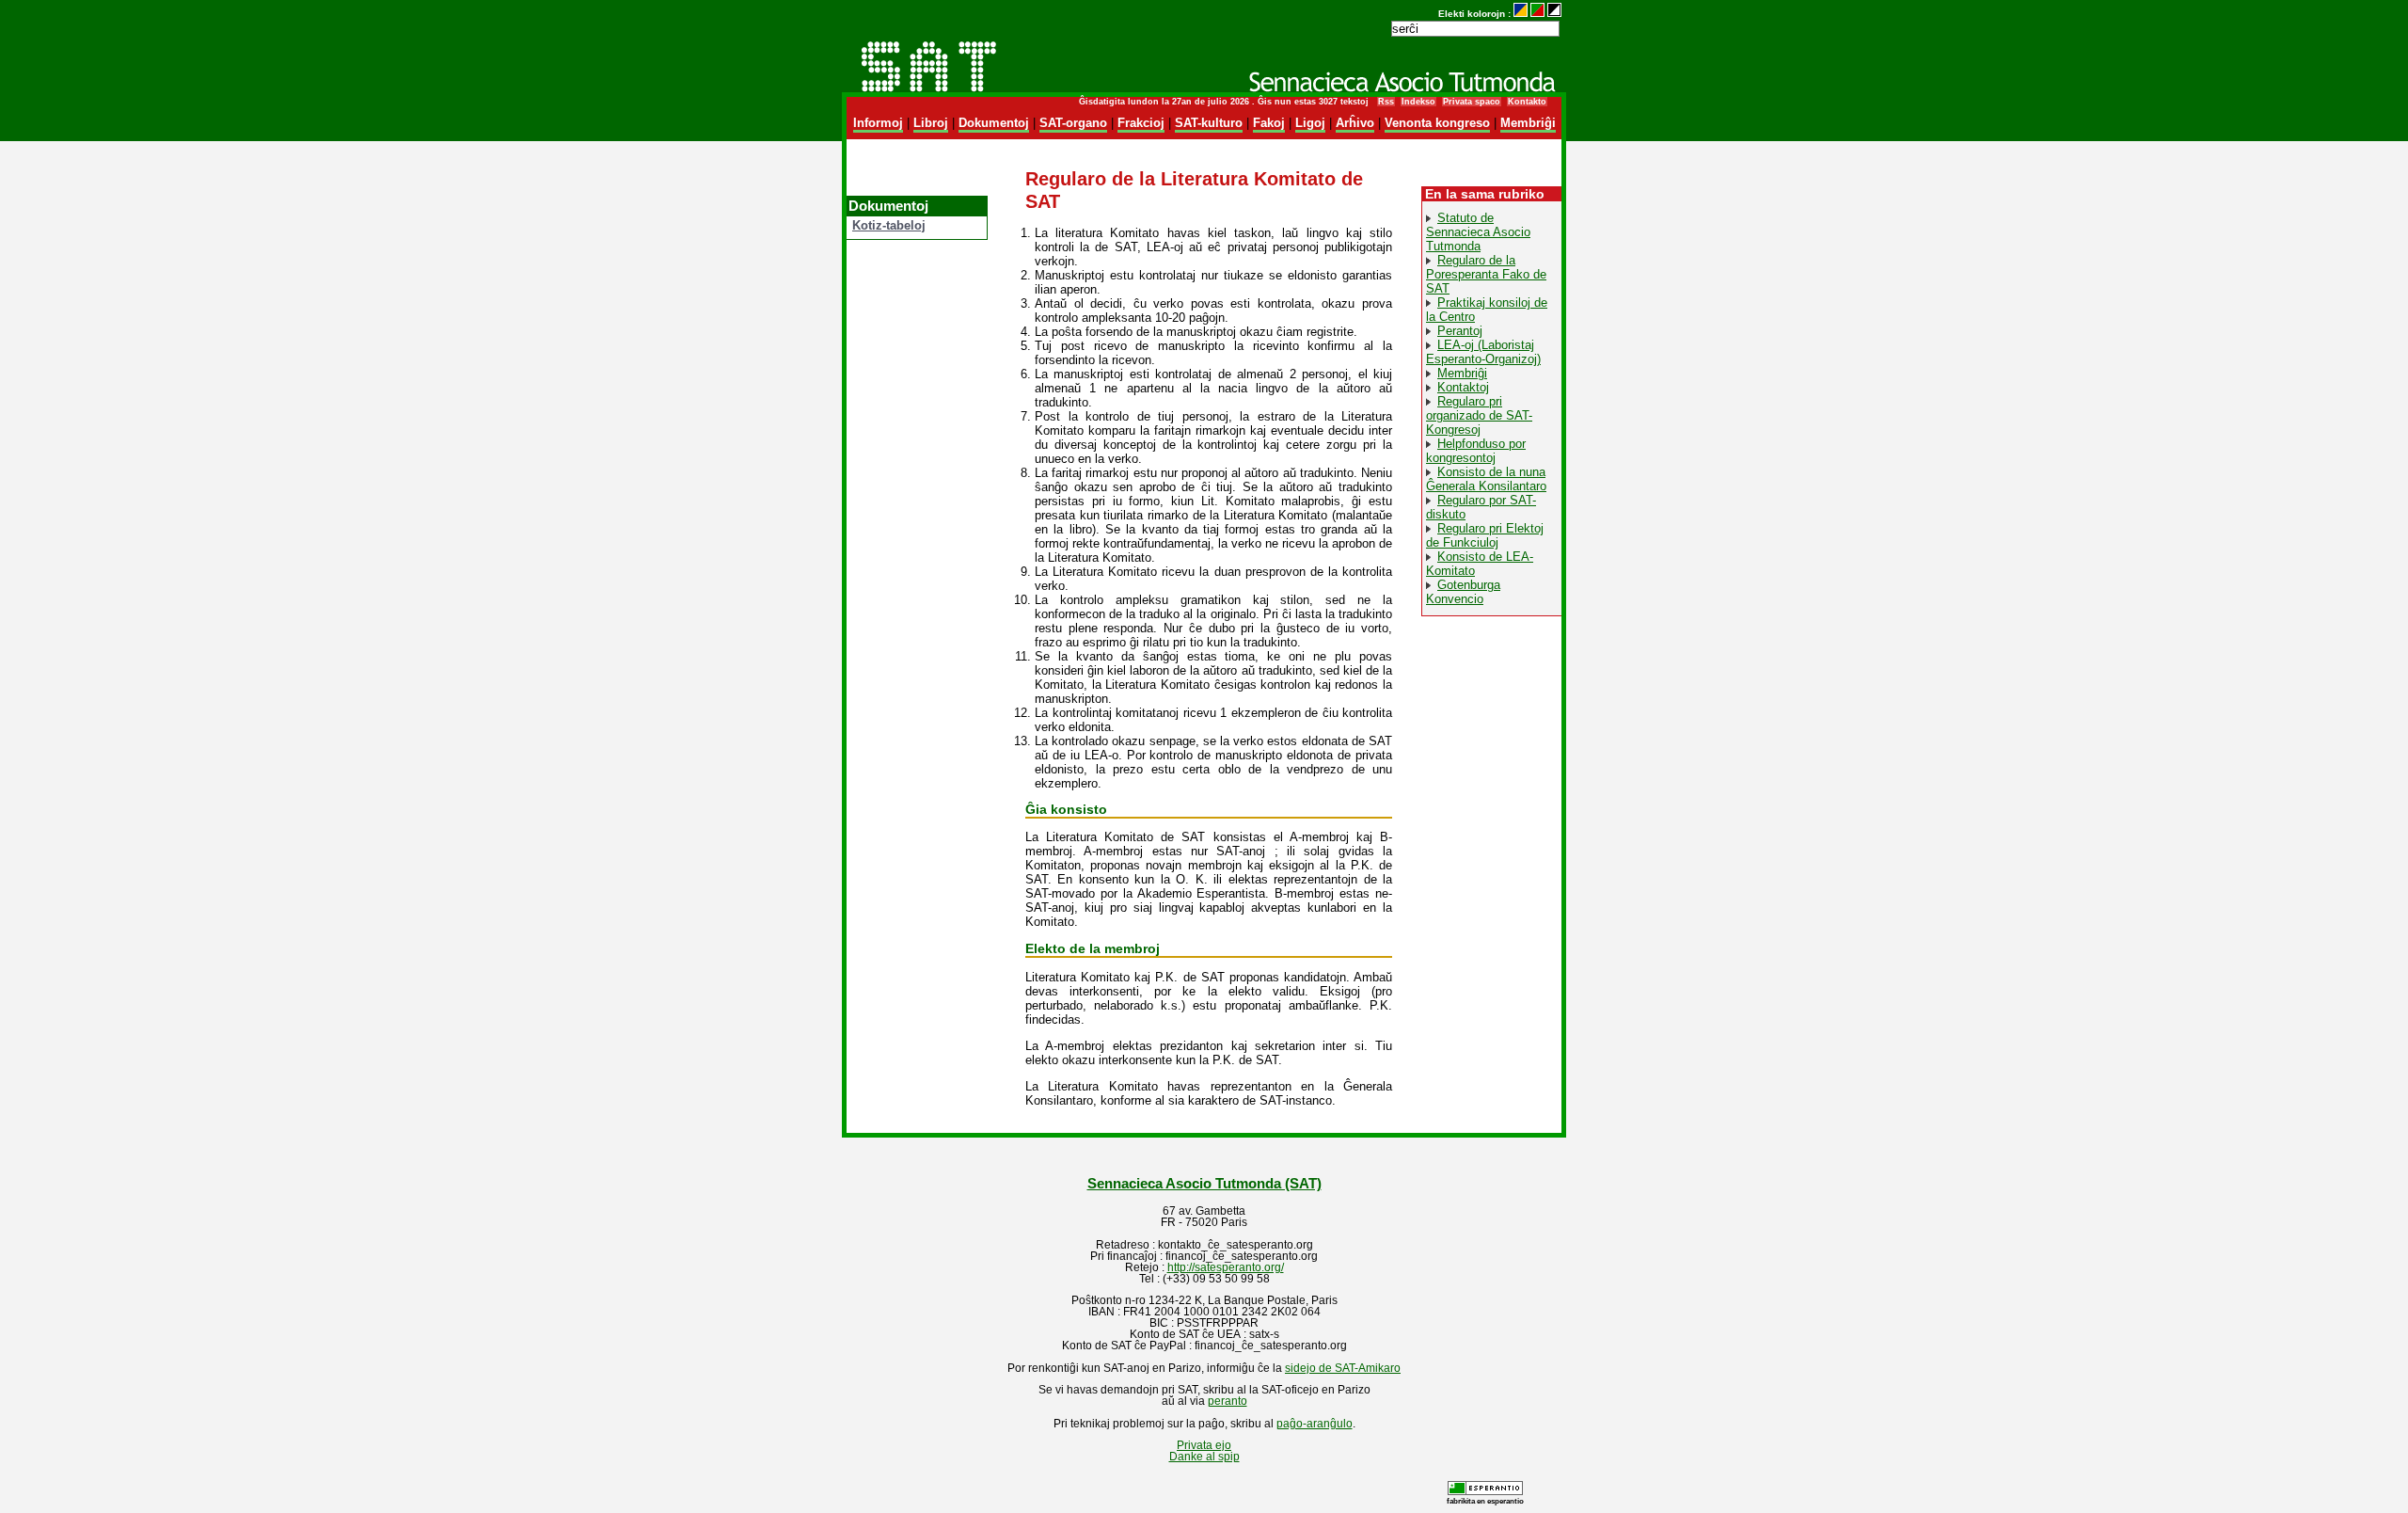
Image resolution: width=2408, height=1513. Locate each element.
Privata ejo (1204, 1445)
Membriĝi (1528, 123)
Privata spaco (1472, 102)
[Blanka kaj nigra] (1554, 14)
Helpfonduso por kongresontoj (1476, 451)
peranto (1228, 1401)
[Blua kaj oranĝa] (1521, 14)
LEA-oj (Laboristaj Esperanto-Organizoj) (1483, 352)
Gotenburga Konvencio (1463, 592)
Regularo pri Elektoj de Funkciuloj (1485, 535)
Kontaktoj (1463, 387)
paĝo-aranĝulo (1315, 1424)
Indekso (1418, 102)
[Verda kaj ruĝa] (1537, 14)
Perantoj (1460, 331)
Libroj (931, 123)
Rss (1386, 102)
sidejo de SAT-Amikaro (1343, 1368)
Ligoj (1310, 123)
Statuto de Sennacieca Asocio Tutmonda (1478, 232)
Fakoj (1269, 123)
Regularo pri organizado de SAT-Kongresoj (1479, 415)
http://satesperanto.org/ (1226, 1267)
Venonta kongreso (1437, 123)
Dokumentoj (994, 123)
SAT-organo (1073, 123)
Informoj (878, 123)
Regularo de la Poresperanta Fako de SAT (1486, 274)
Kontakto (1527, 102)
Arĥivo (1355, 123)
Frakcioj (1141, 123)
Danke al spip (1204, 1457)
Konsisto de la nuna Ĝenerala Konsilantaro (1486, 479)
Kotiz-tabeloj (889, 225)
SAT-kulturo (1209, 123)
